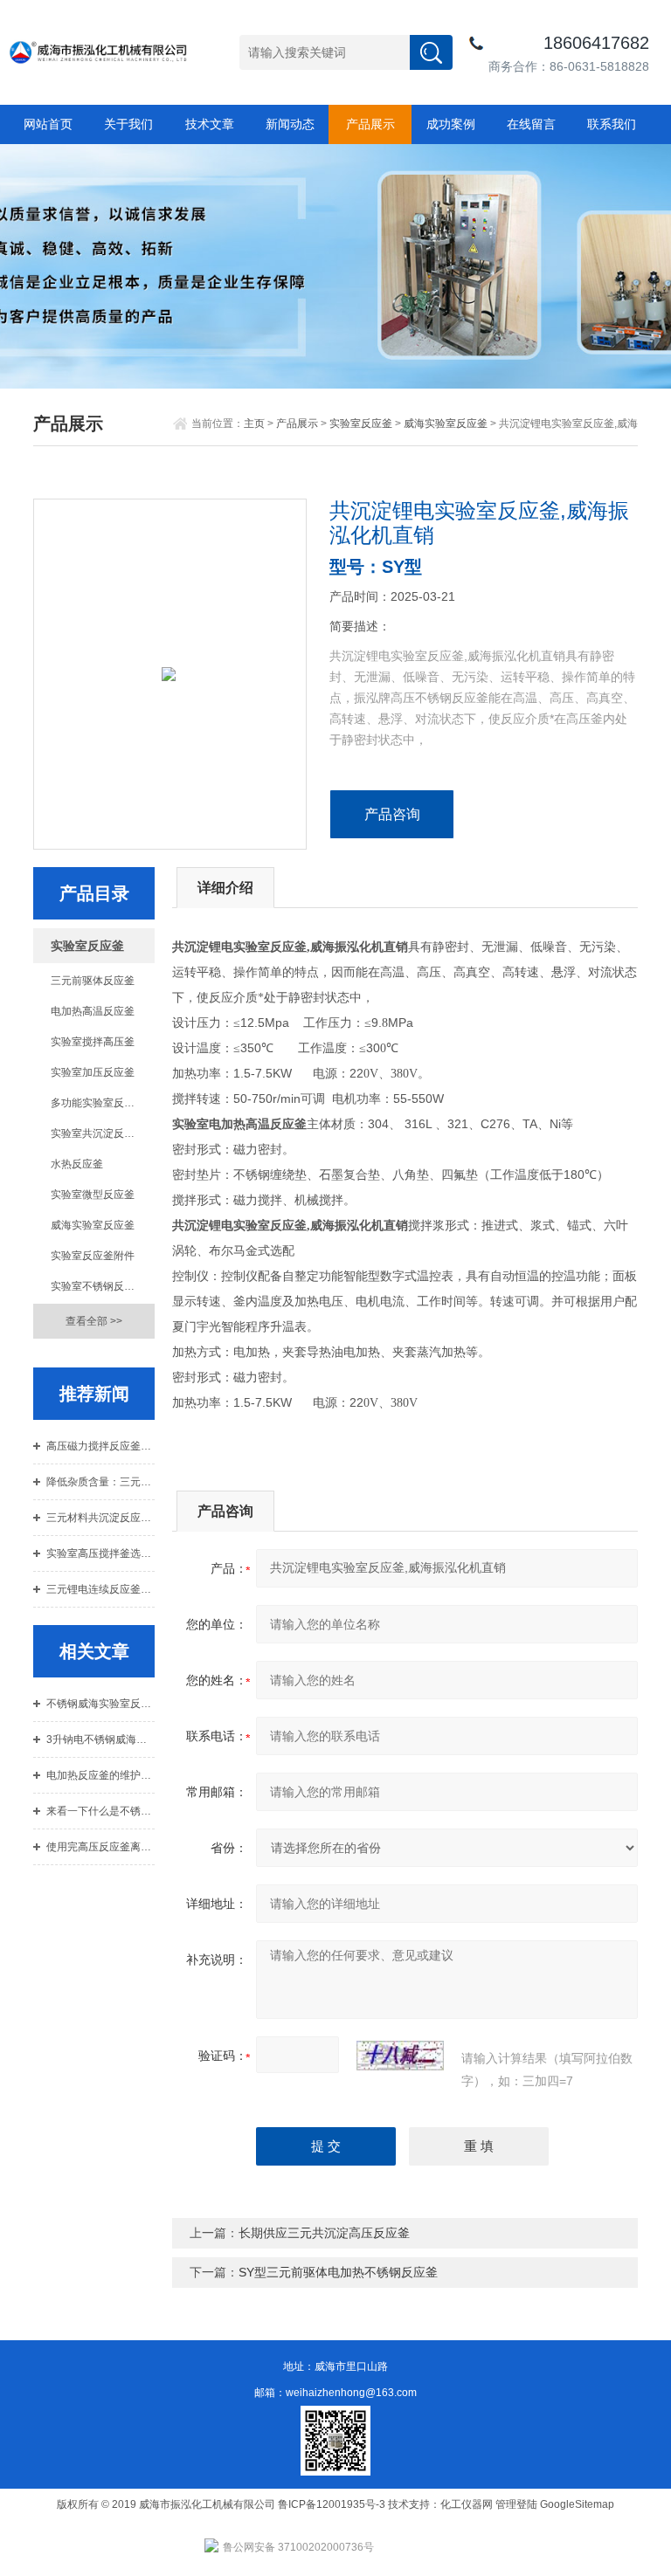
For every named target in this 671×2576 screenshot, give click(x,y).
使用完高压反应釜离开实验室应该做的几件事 (100, 1847)
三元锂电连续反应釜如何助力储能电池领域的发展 (100, 1589)
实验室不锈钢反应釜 (98, 1286)
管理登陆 (516, 2504)
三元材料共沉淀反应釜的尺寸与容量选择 (100, 1518)
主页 (254, 424)
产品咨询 (392, 814)
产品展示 (370, 124)
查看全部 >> (94, 1321)
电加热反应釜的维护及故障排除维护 (100, 1775)
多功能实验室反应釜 (98, 1103)
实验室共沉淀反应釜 (98, 1133)
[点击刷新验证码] (400, 2056)
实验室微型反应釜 (93, 1195)
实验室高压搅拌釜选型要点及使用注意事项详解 (100, 1553)
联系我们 (612, 124)
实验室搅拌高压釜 (93, 1042)
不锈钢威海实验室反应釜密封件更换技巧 (100, 1704)
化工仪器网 (467, 2504)
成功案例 (451, 124)
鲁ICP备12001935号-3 (333, 2504)
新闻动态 (290, 124)
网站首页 (48, 124)
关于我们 (128, 124)
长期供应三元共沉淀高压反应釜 (324, 2233)
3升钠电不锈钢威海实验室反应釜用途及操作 (100, 1739)
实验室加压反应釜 (93, 1072)
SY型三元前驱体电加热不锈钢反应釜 (338, 2272)
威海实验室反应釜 (446, 424)
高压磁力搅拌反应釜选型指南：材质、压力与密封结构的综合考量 (100, 1446)
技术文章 (210, 124)
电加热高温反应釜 (93, 1011)
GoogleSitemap (577, 2504)
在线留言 (531, 124)
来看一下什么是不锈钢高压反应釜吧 (100, 1811)
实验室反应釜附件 (93, 1256)
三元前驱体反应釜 (93, 981)
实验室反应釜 (361, 424)
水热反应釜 (77, 1164)
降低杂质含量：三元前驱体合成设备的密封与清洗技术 (100, 1482)
